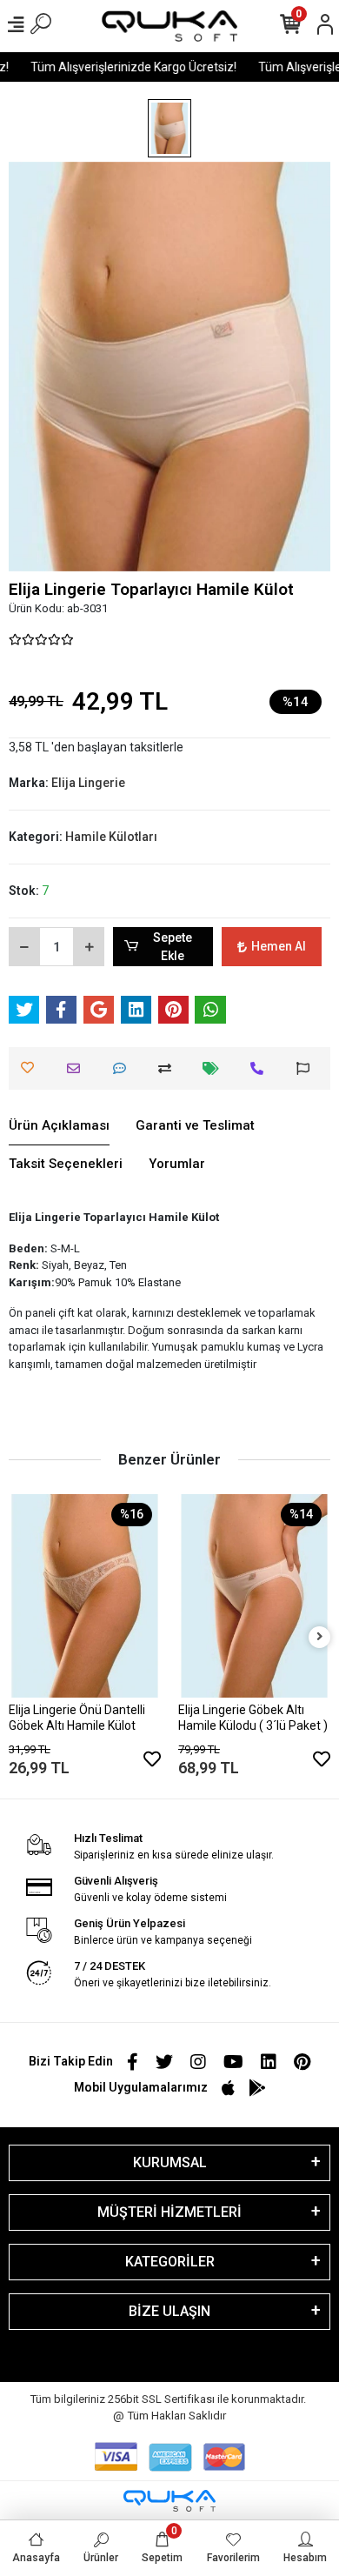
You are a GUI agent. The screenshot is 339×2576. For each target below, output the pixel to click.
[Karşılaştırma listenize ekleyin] (169, 1068)
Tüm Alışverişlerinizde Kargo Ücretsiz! (126, 67)
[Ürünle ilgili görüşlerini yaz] (124, 1068)
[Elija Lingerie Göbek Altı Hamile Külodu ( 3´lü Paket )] (254, 1595)
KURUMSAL (170, 2162)
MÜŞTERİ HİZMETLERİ (169, 2212)
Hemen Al (279, 946)
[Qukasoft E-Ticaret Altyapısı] (169, 2501)
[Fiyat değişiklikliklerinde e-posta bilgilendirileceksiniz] (215, 1068)
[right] (320, 1637)
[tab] (59, 1126)
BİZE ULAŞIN (169, 2311)
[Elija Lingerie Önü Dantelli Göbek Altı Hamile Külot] (85, 1595)
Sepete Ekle (173, 947)
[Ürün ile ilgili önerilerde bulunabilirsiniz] (307, 1068)
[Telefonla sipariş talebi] (261, 1068)
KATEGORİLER (170, 2262)
